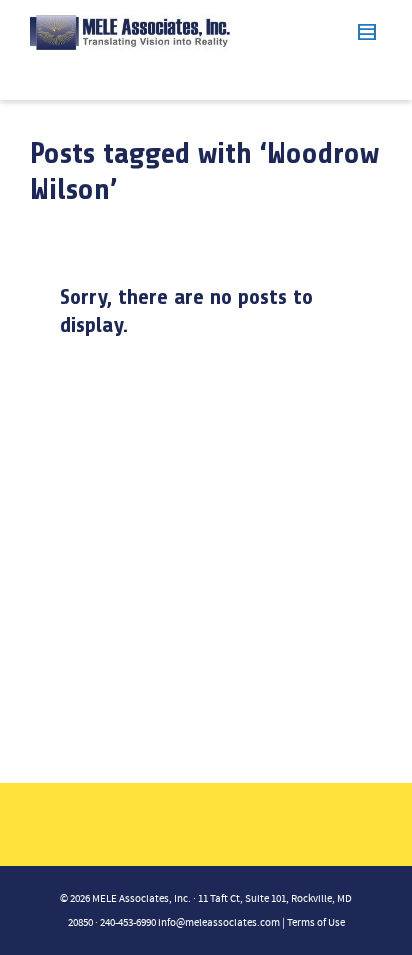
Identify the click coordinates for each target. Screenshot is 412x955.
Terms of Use (316, 923)
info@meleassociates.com (219, 923)
